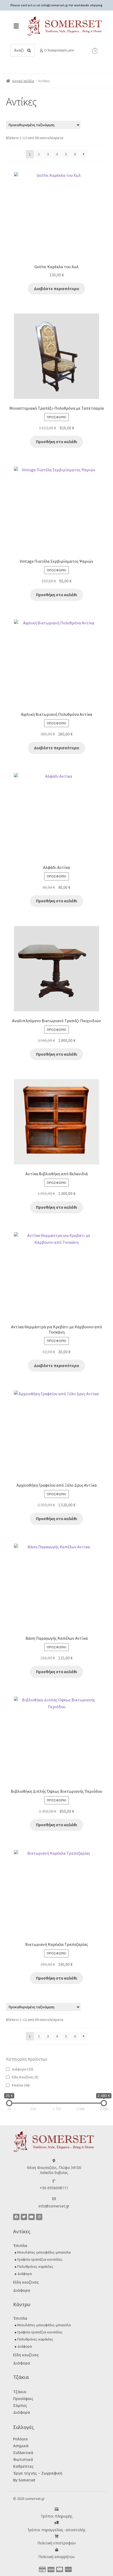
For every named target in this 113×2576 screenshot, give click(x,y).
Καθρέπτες (23, 2466)
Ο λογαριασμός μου (59, 50)
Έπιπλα (21, 2085)
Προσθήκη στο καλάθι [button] (56, 442)
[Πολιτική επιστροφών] (57, 2536)
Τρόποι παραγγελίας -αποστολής (56, 2530)
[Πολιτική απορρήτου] (57, 2550)
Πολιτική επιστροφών (57, 2543)
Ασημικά (21, 2446)
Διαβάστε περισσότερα (56, 288)
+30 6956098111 (54, 2188)
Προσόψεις (23, 2399)
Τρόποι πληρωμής (57, 2516)
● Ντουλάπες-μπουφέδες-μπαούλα (43, 2252)
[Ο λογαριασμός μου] (41, 50)
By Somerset (24, 2480)
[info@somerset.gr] (54, 2199)
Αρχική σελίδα (23, 81)
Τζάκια (20, 2392)
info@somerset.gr (54, 2206)
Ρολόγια (20, 2439)
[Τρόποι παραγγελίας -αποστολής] (57, 2523)
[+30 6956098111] (54, 2181)
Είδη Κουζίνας (25, 2077)
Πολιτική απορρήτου (56, 2557)
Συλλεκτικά (23, 2453)
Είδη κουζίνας (26, 2282)
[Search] (29, 50)
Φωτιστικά (23, 2459)
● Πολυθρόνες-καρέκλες (34, 2266)
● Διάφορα (23, 2274)
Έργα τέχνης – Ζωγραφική (38, 2473)
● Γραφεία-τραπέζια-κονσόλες (38, 2259)
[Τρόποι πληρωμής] (57, 2509)
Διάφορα (22, 2069)
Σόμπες (20, 2405)
